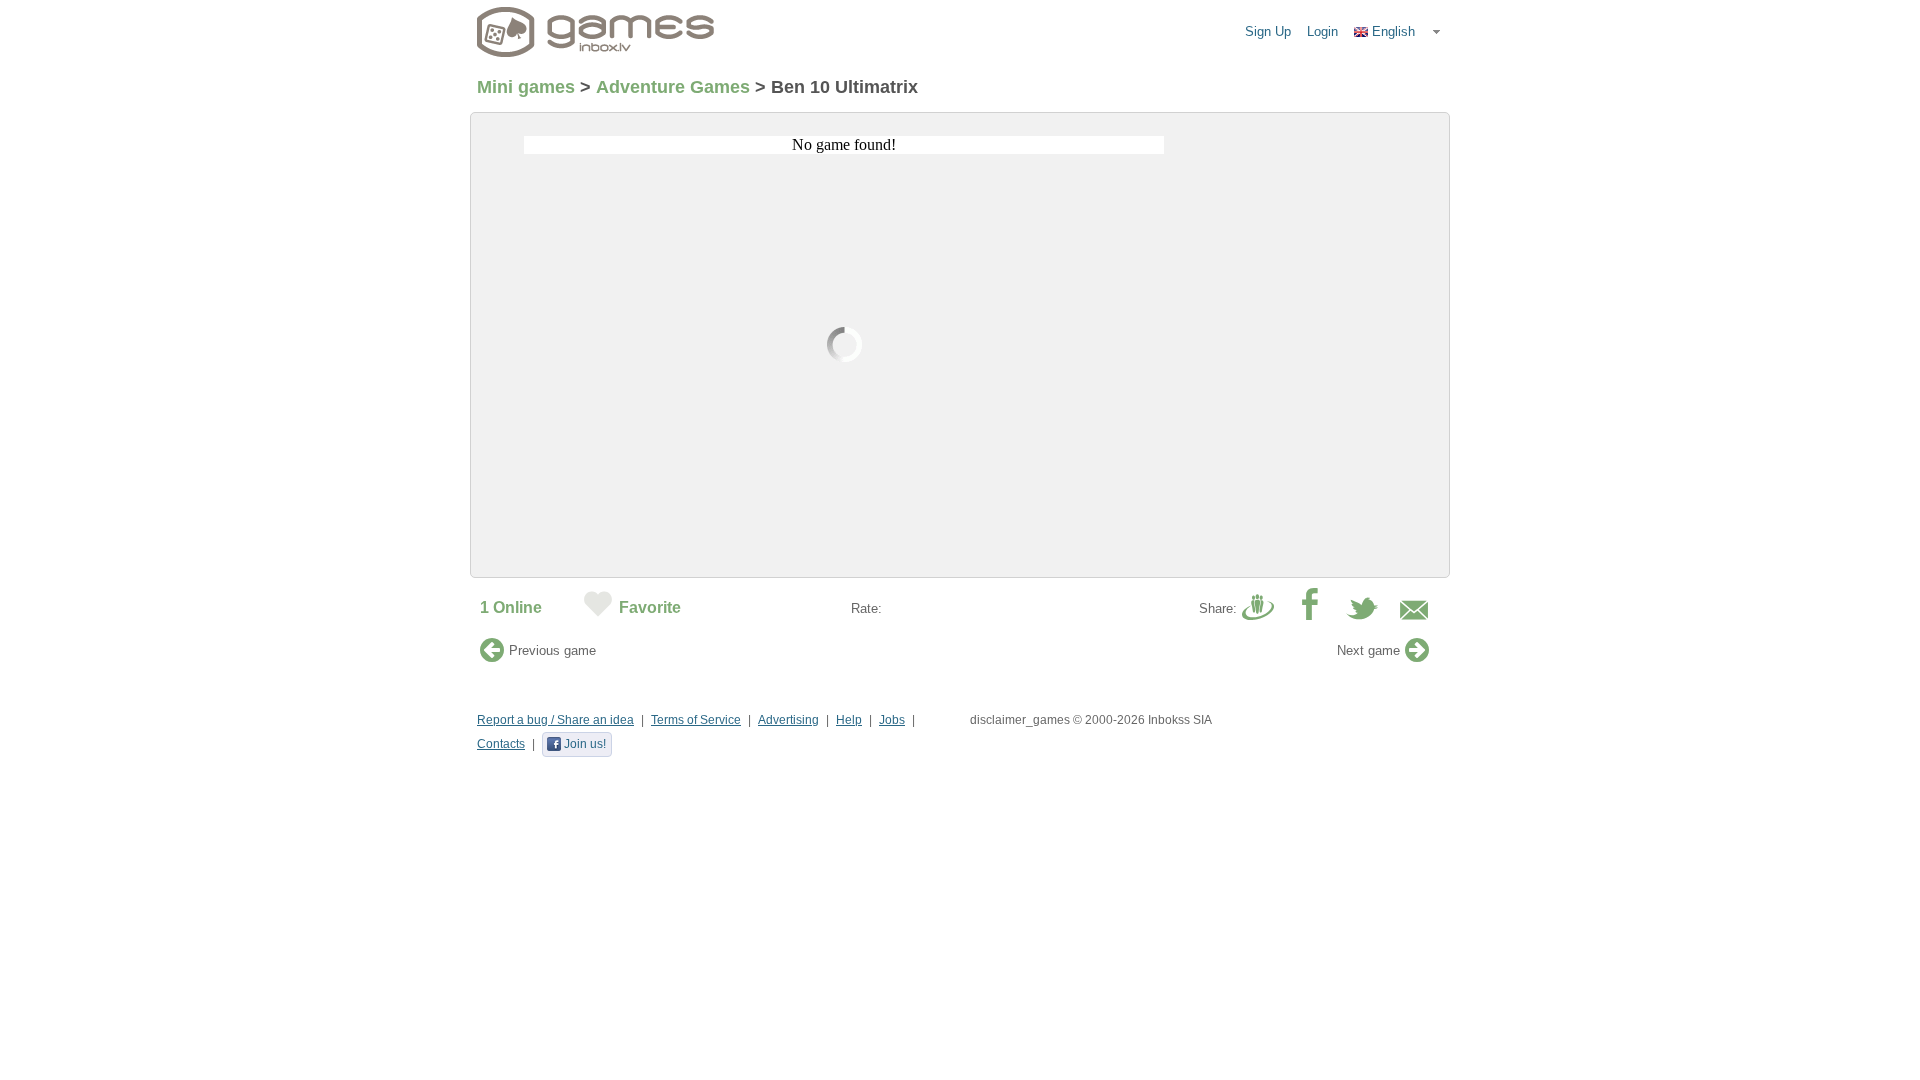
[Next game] (1417, 655)
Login (1322, 31)
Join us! (585, 744)
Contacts (501, 744)
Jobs (892, 720)
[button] (1398, 32)
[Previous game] (492, 655)
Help (849, 720)
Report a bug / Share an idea (555, 720)
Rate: (866, 608)
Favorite (650, 607)
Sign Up (1268, 31)
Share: (1218, 608)
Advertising (788, 720)
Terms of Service (696, 720)
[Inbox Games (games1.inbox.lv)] (596, 32)
